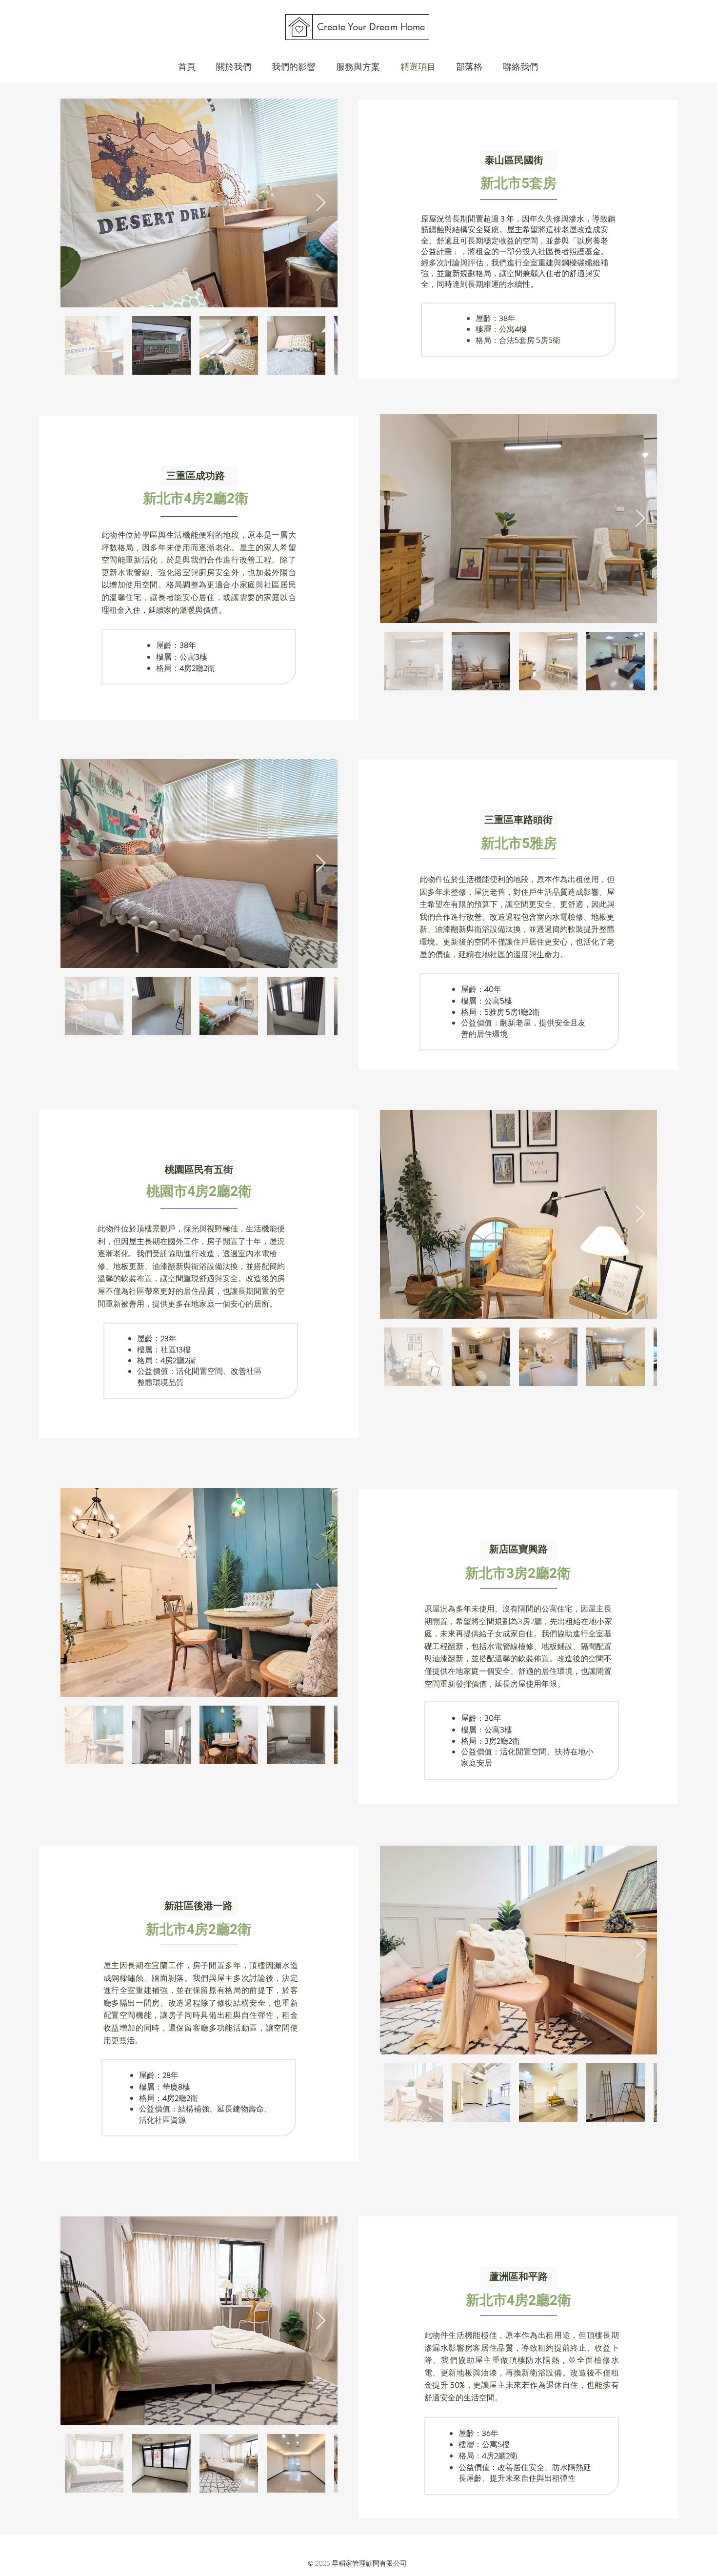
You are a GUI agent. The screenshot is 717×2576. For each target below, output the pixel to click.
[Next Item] (321, 203)
